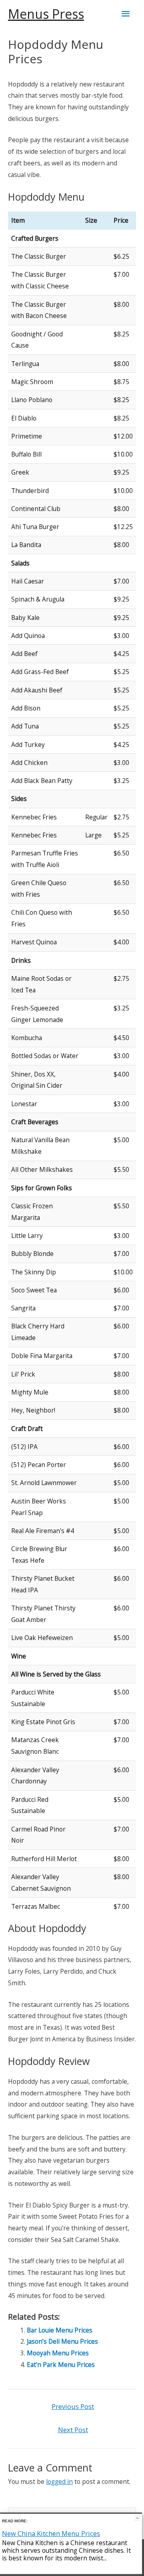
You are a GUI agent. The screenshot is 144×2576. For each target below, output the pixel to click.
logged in (59, 2481)
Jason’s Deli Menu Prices (62, 2341)
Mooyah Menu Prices (58, 2353)
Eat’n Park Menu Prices (61, 2365)
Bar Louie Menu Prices (60, 2330)
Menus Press (46, 14)
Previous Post (73, 2406)
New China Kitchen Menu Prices (51, 2533)
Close (137, 2518)
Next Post (73, 2430)
